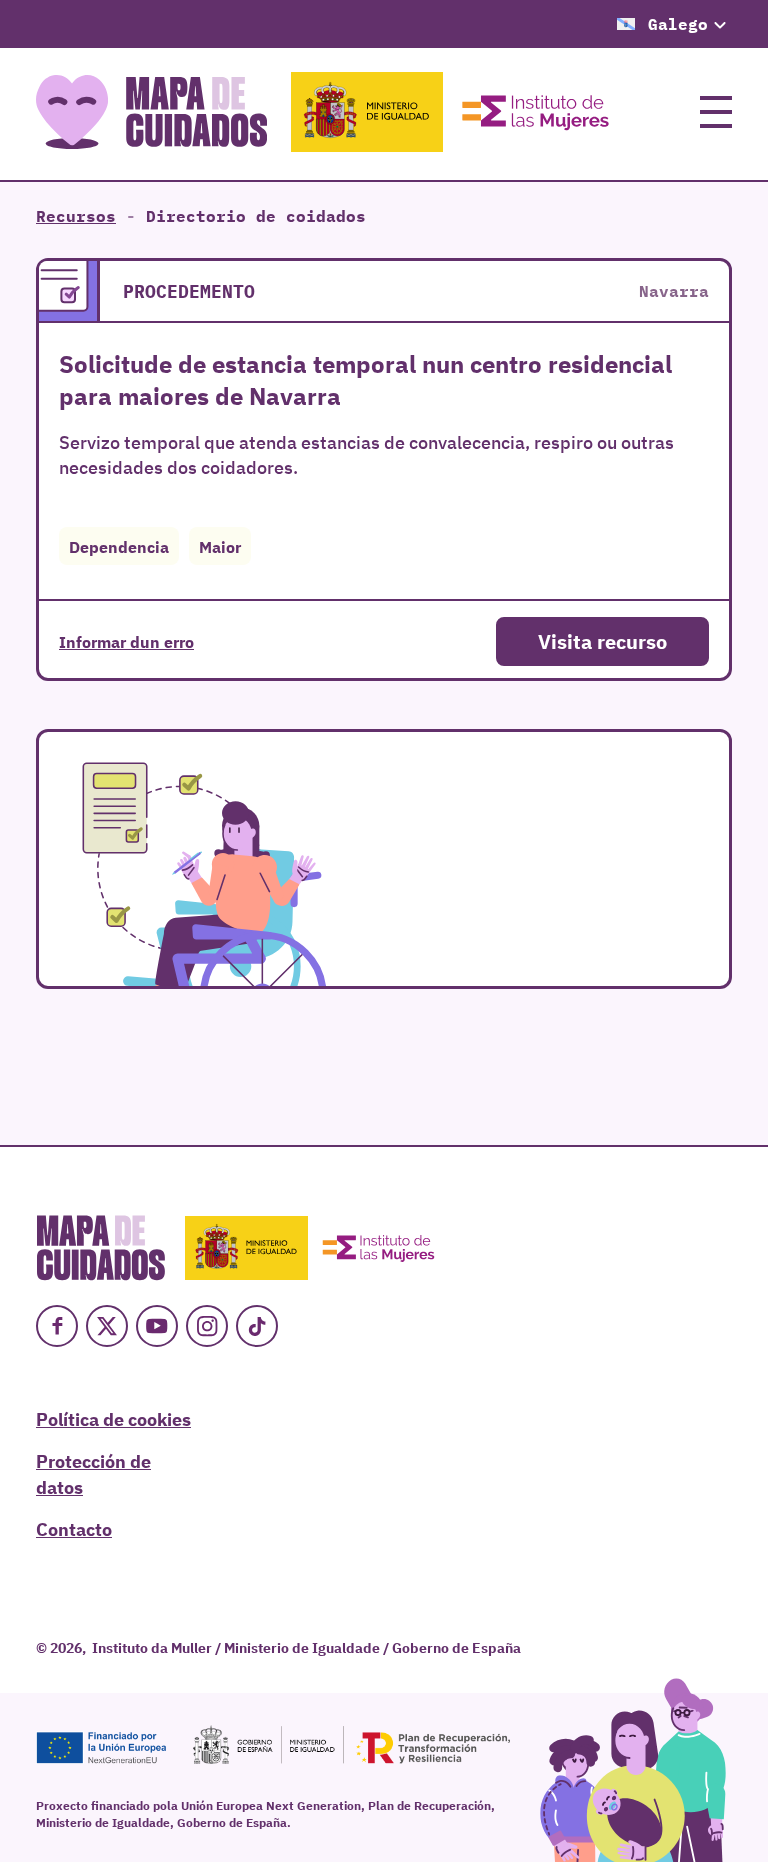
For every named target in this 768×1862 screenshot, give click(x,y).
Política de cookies (113, 1418)
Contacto (74, 1528)
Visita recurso (602, 640)
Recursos (76, 216)
